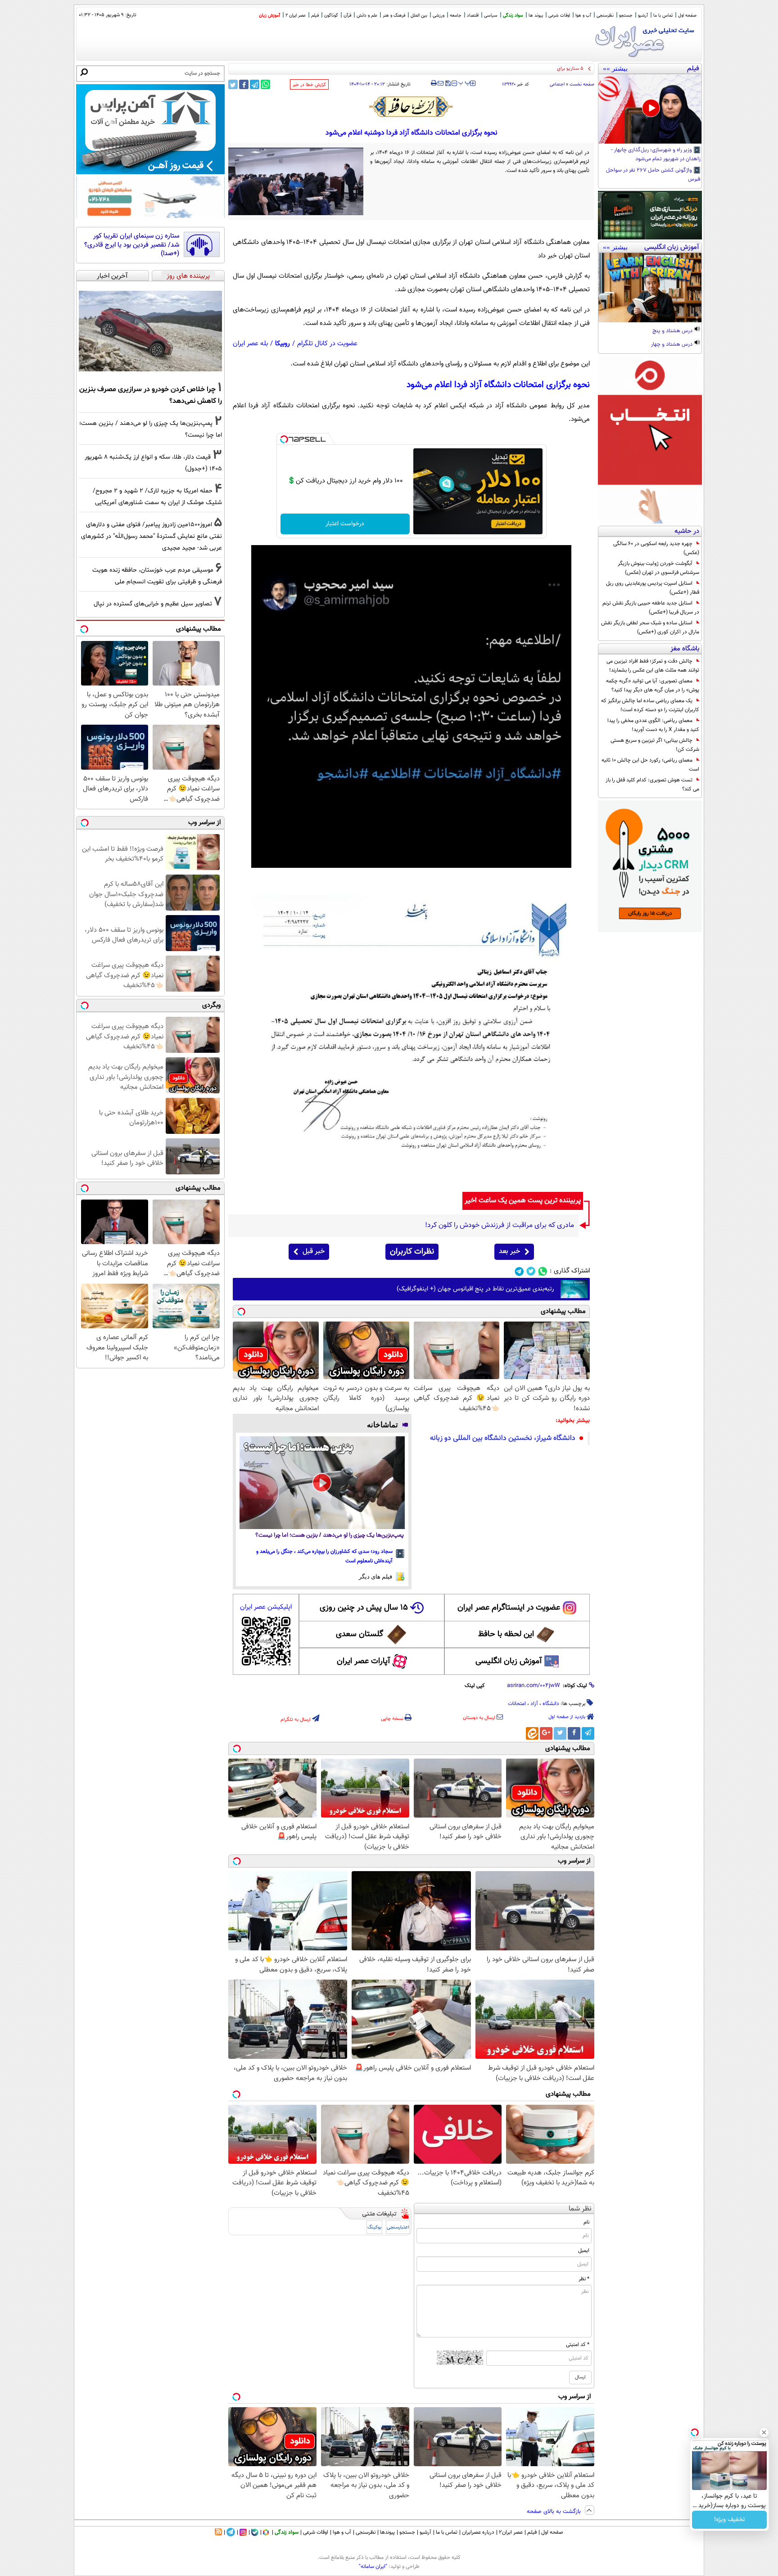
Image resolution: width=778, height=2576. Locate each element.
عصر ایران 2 (296, 16)
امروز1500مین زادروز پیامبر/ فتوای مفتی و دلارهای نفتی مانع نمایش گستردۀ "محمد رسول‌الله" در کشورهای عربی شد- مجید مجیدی (152, 536)
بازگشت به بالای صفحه (555, 2512)
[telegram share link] (255, 84)
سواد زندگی (513, 16)
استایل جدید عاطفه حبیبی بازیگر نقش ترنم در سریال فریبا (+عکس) (651, 608)
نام (586, 2222)
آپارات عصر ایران (364, 1661)
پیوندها (387, 2532)
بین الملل (419, 16)
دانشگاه (551, 1704)
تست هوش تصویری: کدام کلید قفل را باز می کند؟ (652, 785)
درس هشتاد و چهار (672, 345)
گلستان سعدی (360, 1634)
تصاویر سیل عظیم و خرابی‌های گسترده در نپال (153, 604)
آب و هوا (583, 16)
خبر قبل (314, 1252)
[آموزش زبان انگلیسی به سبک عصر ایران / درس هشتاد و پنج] (650, 288)
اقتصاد (473, 16)
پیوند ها (536, 16)
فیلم (315, 16)
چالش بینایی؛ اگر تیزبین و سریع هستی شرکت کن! (655, 745)
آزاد (534, 1704)
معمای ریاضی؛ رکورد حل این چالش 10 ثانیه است (650, 765)
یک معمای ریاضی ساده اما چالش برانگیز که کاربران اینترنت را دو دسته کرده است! (650, 705)
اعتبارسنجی (398, 2227)
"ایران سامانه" (373, 2567)
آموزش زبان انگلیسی (509, 1661)
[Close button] (764, 2432)
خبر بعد (509, 1252)
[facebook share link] (244, 84)
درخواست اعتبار (345, 524)
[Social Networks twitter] (531, 1271)
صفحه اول (687, 16)
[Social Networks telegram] (519, 1271)
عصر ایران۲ (511, 2532)
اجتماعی (557, 84)
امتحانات (517, 1704)
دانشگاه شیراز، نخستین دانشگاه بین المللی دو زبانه (503, 1438)
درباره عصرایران (478, 2532)
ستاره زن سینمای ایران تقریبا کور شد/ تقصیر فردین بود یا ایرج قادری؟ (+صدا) (132, 245)
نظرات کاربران (412, 1252)
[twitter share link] (233, 84)
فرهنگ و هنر (394, 16)
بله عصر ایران (250, 344)
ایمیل (584, 2251)
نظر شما (580, 2209)
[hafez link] (412, 107)
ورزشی (439, 16)
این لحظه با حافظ (506, 1634)
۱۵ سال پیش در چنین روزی (364, 1608)
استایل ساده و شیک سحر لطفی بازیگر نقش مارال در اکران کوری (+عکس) (650, 627)
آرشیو (643, 16)
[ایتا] (532, 1733)
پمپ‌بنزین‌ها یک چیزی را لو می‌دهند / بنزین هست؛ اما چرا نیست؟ (330, 1536)
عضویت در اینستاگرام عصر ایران (509, 1608)
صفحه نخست (582, 84)
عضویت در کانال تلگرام (327, 344)
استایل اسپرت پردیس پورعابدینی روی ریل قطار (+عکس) (653, 588)
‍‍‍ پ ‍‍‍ (465, 82)
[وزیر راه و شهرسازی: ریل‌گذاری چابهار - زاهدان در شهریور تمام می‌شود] (650, 109)
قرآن (347, 16)
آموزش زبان (269, 16)
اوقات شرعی (559, 16)
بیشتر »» (615, 68)
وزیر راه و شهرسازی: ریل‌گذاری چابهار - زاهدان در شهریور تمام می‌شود (656, 155)
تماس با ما (663, 16)
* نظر (584, 2279)
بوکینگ (374, 2227)
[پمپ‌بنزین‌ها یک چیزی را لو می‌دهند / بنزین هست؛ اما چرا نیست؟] (322, 1483)
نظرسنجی (605, 16)
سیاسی (491, 16)
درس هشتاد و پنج (673, 331)
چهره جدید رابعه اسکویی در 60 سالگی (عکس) (656, 548)
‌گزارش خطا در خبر (309, 85)
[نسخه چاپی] (434, 83)
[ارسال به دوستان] (441, 83)
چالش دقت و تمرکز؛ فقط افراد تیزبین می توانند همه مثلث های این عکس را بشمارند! (653, 666)
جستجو (626, 16)
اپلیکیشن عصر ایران (266, 1607)
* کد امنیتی (578, 2345)
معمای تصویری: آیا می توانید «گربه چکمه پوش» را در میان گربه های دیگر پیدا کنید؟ (653, 686)
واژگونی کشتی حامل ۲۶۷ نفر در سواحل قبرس (653, 175)
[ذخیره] (448, 84)
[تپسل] (284, 439)
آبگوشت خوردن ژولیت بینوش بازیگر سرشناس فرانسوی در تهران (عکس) (658, 568)
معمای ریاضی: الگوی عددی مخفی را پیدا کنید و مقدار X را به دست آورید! (653, 725)
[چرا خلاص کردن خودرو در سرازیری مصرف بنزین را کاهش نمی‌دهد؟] (150, 331)
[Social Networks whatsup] (543, 1271)
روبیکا (283, 344)
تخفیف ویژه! (730, 2520)
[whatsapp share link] (265, 84)
